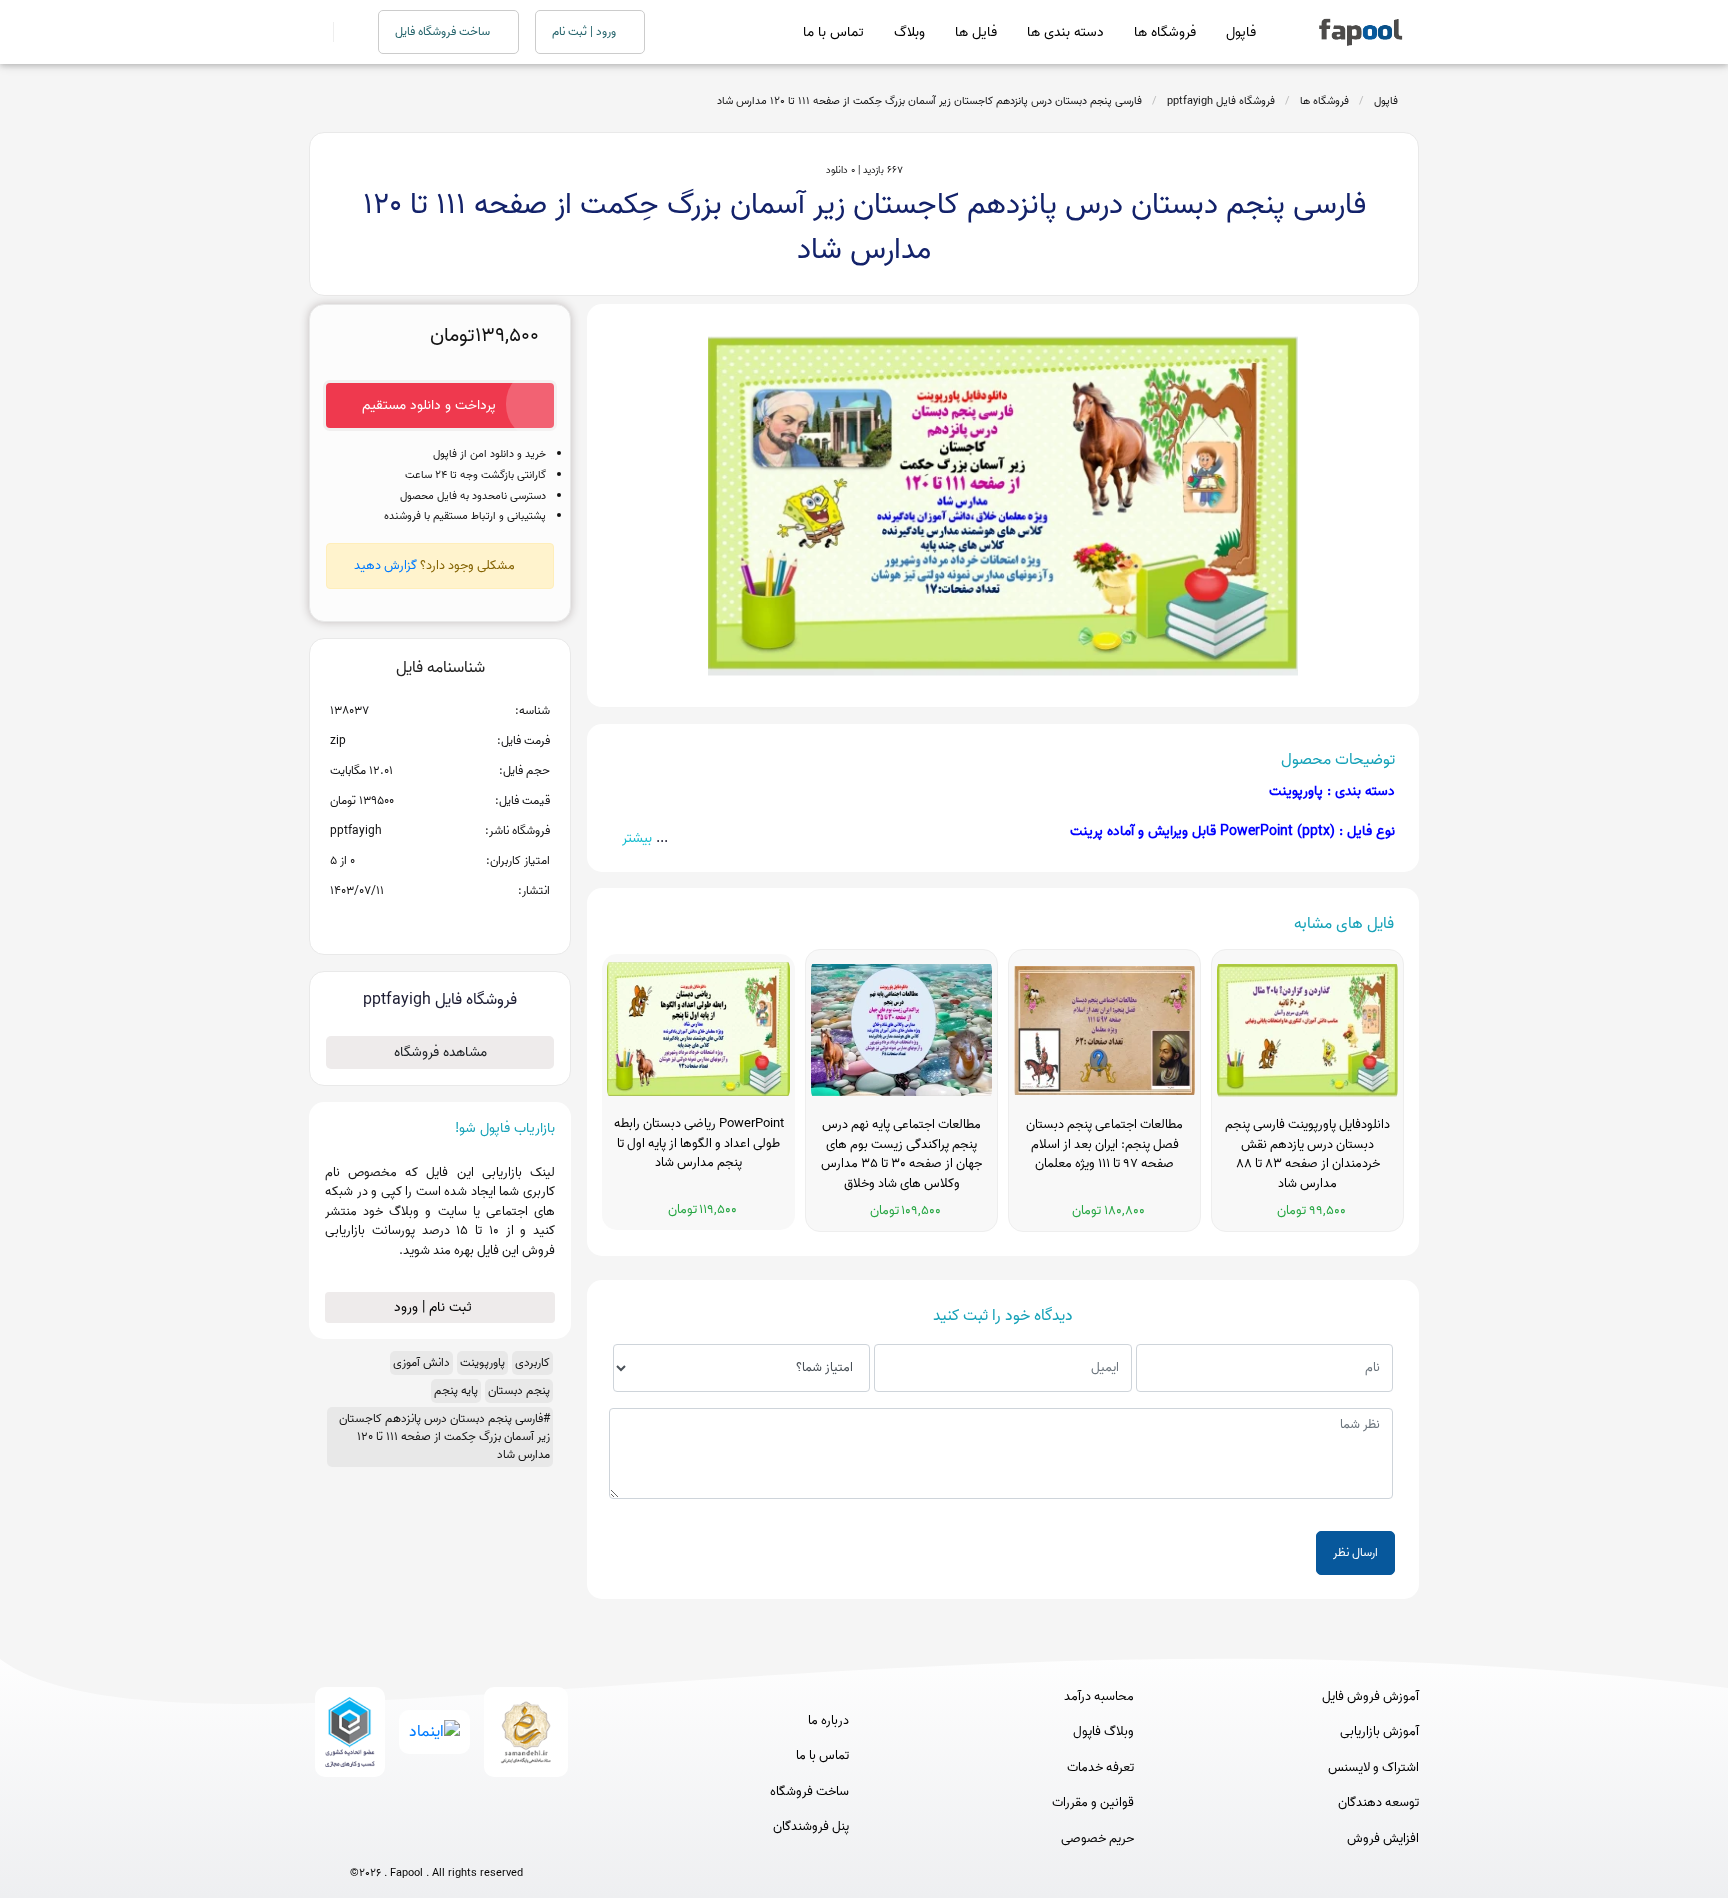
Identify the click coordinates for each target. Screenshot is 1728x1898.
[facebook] (362, 1840)
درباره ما (828, 1721)
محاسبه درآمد (1099, 1697)
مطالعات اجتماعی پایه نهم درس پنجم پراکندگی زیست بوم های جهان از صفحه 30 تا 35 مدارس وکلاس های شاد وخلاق (901, 1154)
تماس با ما (833, 32)
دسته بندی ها (1065, 32)
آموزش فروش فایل (1370, 1697)
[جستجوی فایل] (343, 32)
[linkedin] (510, 1840)
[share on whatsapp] (440, 923)
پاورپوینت (482, 1362)
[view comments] (464, 923)
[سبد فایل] (317, 32)
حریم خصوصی (1097, 1839)
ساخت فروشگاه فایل (444, 31)
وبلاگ (909, 32)
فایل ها (976, 32)
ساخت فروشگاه (809, 1792)
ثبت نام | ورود (435, 1307)
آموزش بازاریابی (1379, 1732)
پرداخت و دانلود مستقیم (429, 405)
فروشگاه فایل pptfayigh (1221, 101)
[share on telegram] (414, 923)
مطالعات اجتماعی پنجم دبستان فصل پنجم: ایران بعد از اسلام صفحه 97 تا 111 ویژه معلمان (1104, 1144)
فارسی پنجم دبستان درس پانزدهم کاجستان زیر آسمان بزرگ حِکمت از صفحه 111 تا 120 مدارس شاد (929, 101)
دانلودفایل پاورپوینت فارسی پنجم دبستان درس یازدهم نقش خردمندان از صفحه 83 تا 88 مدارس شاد (1307, 1154)
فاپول (1241, 32)
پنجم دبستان (519, 1390)
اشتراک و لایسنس (1373, 1768)
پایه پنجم (456, 1390)
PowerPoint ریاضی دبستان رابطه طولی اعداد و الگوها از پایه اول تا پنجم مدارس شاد (699, 1143)
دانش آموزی (421, 1362)
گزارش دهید (385, 565)
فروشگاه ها (1165, 32)
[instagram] (436, 1840)
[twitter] (473, 1840)
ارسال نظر (1355, 1552)
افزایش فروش (1383, 1839)
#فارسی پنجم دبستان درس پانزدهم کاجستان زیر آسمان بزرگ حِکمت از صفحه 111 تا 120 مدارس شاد (444, 1436)
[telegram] (399, 1840)
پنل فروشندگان (811, 1827)
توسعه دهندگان (1378, 1803)
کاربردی (532, 1362)
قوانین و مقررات (1093, 1803)
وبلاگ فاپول (1103, 1732)
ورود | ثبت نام (585, 31)
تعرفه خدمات (1100, 1768)
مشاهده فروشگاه (440, 1052)
